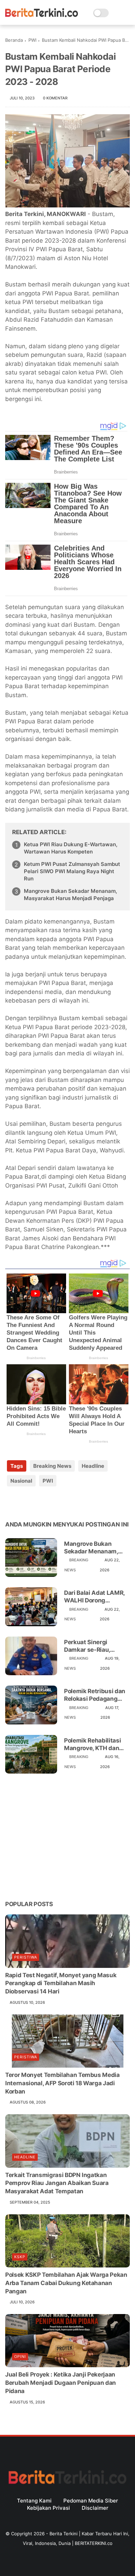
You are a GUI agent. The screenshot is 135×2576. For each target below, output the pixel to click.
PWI (32, 40)
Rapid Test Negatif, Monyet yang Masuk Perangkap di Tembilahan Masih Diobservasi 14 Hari (61, 1983)
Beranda (14, 40)
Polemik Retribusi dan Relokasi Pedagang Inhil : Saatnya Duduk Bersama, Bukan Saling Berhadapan (96, 1695)
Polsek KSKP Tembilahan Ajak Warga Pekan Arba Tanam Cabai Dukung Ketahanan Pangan (66, 2283)
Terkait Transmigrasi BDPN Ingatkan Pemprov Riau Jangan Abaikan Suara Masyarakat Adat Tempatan (57, 2183)
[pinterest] (53, 1503)
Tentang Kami (34, 2501)
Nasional (21, 1481)
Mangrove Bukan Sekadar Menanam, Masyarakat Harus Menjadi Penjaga (70, 895)
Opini (20, 2357)
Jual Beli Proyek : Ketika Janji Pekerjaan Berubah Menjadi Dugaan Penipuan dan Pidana (61, 2383)
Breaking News (52, 1466)
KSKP (20, 2257)
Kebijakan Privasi (48, 2508)
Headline (93, 1466)
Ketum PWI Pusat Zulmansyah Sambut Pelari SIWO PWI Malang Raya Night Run (72, 871)
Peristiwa (26, 1957)
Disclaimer (95, 2508)
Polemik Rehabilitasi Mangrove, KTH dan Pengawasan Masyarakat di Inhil (92, 1744)
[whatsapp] (39, 1503)
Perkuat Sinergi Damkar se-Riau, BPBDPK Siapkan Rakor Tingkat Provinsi (96, 1646)
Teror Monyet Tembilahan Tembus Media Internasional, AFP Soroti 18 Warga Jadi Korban (62, 2083)
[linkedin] (67, 1503)
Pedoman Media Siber (91, 2501)
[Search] (116, 13)
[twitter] (25, 1503)
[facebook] (11, 1503)
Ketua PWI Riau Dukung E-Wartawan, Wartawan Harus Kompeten (71, 848)
